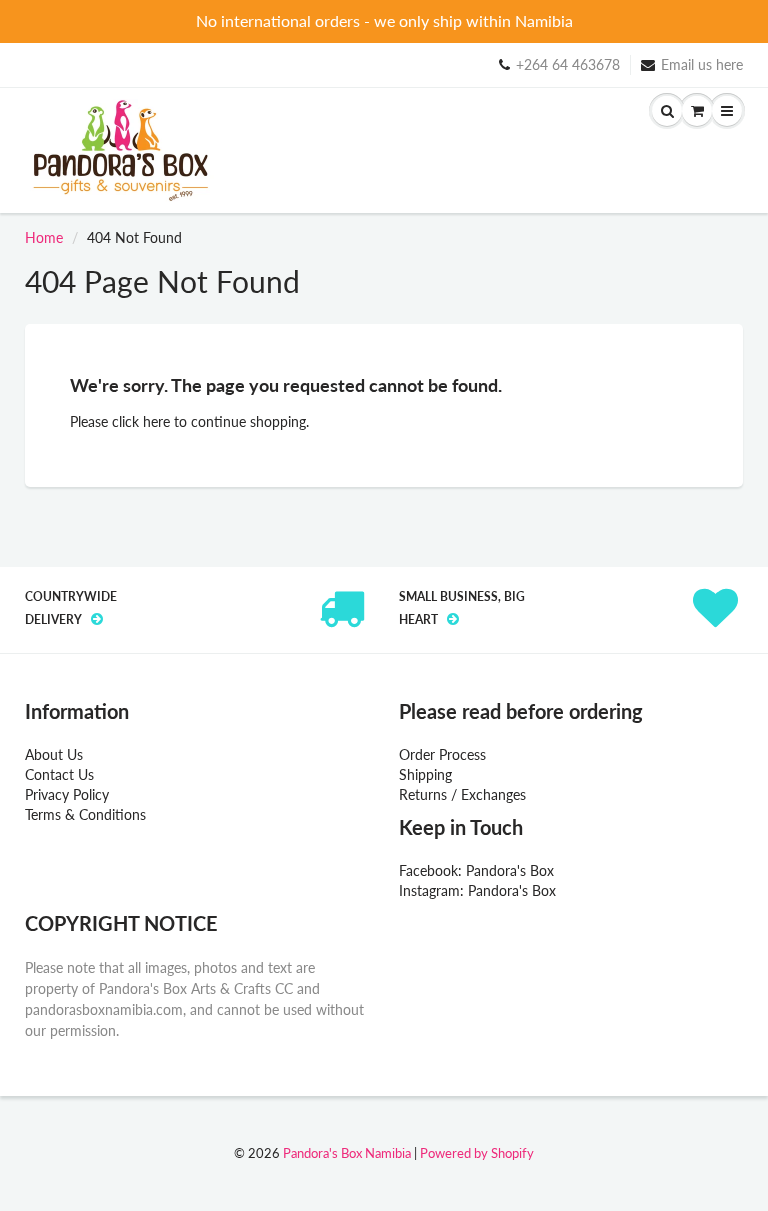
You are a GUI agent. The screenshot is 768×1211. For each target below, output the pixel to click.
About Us (54, 754)
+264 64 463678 (568, 64)
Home (44, 237)
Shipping (425, 774)
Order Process (442, 754)
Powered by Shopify (477, 1153)
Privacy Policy (67, 794)
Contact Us (59, 774)
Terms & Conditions (85, 814)
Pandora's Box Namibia (347, 1153)
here (156, 421)
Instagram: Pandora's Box (477, 890)
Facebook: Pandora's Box (476, 870)
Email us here (702, 64)
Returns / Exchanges (462, 794)
